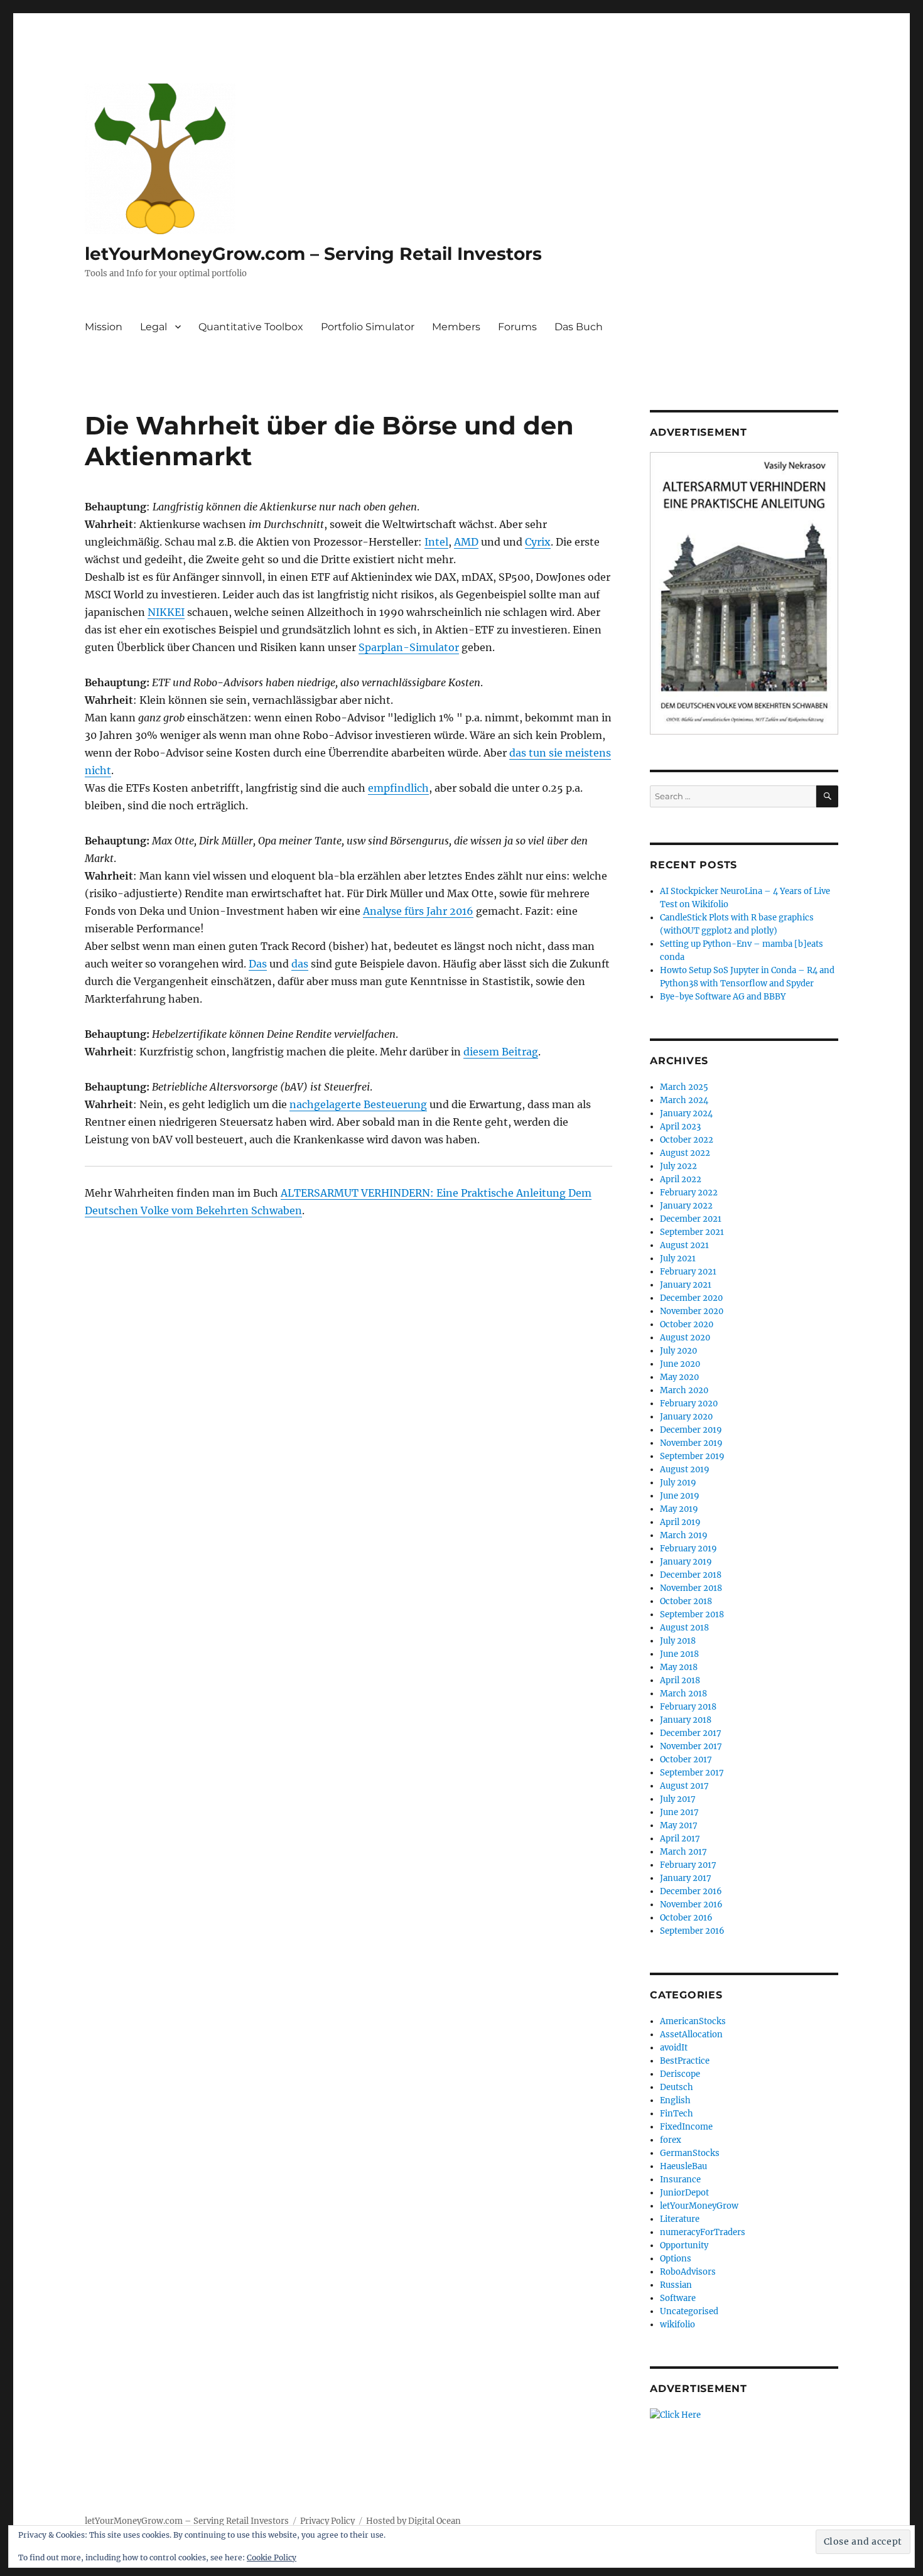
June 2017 (679, 1812)
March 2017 (683, 1852)
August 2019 (685, 1469)
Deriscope (680, 2074)
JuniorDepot (684, 2193)
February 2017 (688, 1865)
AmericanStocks (693, 2021)
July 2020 (678, 1351)
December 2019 (691, 1430)
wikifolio (677, 2325)
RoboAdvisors (688, 2272)
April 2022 (681, 1179)
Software (678, 2298)
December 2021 (691, 1219)
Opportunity (684, 2245)
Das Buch (579, 327)
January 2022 (686, 1206)
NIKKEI (166, 612)
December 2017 (691, 1733)
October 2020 (687, 1324)
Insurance (680, 2180)
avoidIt (674, 2048)
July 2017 (678, 1799)
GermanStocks (690, 2153)
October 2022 (687, 1140)
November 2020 (692, 1311)
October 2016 (686, 1918)
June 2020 (680, 1364)
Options (676, 2259)
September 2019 (692, 1456)
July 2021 (678, 1258)
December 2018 (691, 1575)
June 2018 (679, 1654)
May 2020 (679, 1377)
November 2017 (691, 1746)
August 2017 (684, 1786)
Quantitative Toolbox (251, 327)
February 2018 (688, 1707)
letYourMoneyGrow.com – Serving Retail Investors (313, 254)
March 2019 (684, 1535)
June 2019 (680, 1496)
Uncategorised (689, 2311)
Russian (676, 2285)
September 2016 (692, 1931)
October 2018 (686, 1601)
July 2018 (678, 1641)
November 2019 (691, 1443)
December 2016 (691, 1891)
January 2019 (686, 1562)
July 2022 (678, 1166)
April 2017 (680, 1839)
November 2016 (691, 1905)
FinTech (677, 2114)
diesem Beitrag (501, 1052)
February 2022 (689, 1193)
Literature (680, 2219)
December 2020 (691, 1298)
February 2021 (688, 1272)
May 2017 (679, 1825)
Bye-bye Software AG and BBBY (723, 997)
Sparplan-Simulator (409, 647)
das (300, 964)
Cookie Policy (272, 2557)
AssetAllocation (691, 2034)
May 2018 (679, 1667)
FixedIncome (686, 2127)
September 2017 (692, 1773)
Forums (517, 327)
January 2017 (686, 1878)
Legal (154, 327)
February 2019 (688, 1549)
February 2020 (689, 1404)
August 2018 (684, 1628)
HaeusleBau (683, 2166)
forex (671, 2140)
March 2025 (684, 1087)
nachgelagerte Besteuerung (358, 1104)
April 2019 (680, 1522)
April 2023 (680, 1127)
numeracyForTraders (703, 2232)
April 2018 (680, 1680)
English (675, 2100)
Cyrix (538, 542)
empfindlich (398, 788)
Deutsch (677, 2087)
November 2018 (691, 1588)
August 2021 (684, 1245)
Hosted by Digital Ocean (413, 2521)
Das (258, 964)
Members (456, 327)
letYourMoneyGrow (699, 2206)
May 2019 (679, 1509)
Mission (104, 327)
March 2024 (684, 1100)
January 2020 (686, 1417)
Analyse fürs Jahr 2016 (418, 911)
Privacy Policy (327, 2521)
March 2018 (683, 1694)
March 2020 (684, 1390)
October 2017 (686, 1760)
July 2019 (678, 1483)
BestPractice (685, 2061)
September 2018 (692, 1614)
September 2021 (692, 1232)
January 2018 (686, 1720)
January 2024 (686, 1113)
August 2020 (685, 1338)
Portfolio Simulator (368, 327)
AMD (466, 542)
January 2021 (686, 1285)
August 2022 (685, 1153)
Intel (436, 542)
